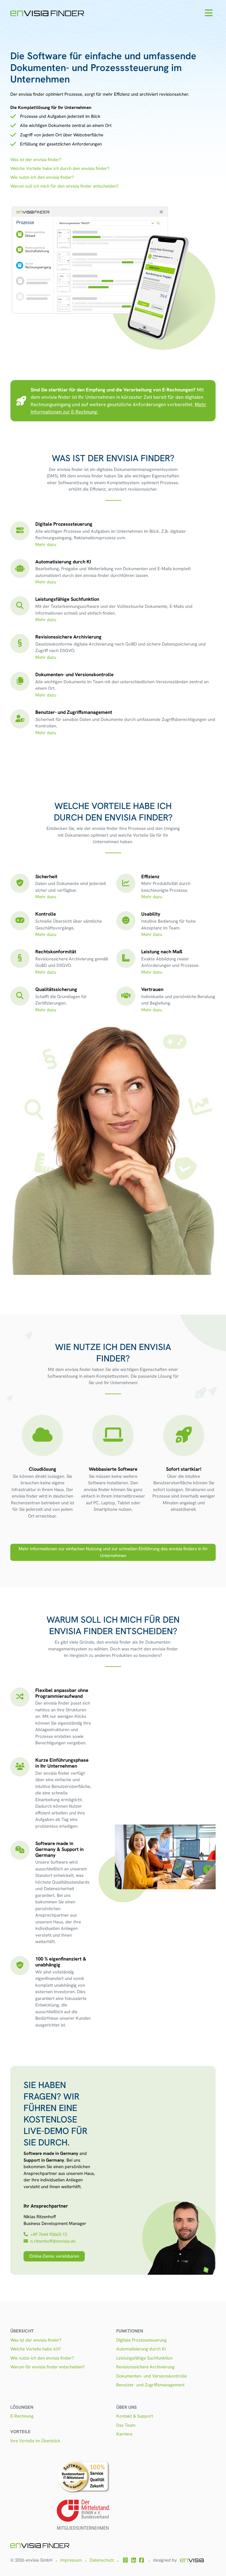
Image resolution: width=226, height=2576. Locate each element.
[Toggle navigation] (208, 13)
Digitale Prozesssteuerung (141, 2340)
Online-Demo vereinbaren (54, 2256)
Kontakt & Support (135, 2416)
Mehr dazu (46, 545)
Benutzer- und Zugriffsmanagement (150, 2385)
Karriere (124, 2434)
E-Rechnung (22, 2416)
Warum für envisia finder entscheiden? (48, 2367)
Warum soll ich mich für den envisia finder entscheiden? (64, 186)
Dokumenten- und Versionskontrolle (152, 2376)
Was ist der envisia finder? (36, 160)
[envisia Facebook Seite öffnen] (142, 2560)
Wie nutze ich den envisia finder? (42, 177)
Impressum (71, 2560)
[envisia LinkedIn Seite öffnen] (134, 2560)
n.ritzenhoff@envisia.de (53, 2241)
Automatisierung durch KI (141, 2349)
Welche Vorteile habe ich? (36, 2349)
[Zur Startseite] (47, 13)
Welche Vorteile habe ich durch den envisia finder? (60, 168)
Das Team (126, 2425)
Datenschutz (102, 2560)
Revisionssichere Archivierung (145, 2367)
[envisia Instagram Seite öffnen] (125, 2560)
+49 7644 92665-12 (49, 2234)
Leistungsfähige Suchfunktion (144, 2358)
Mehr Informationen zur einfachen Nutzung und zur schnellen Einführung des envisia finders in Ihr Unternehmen (113, 1552)
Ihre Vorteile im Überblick (35, 2441)
